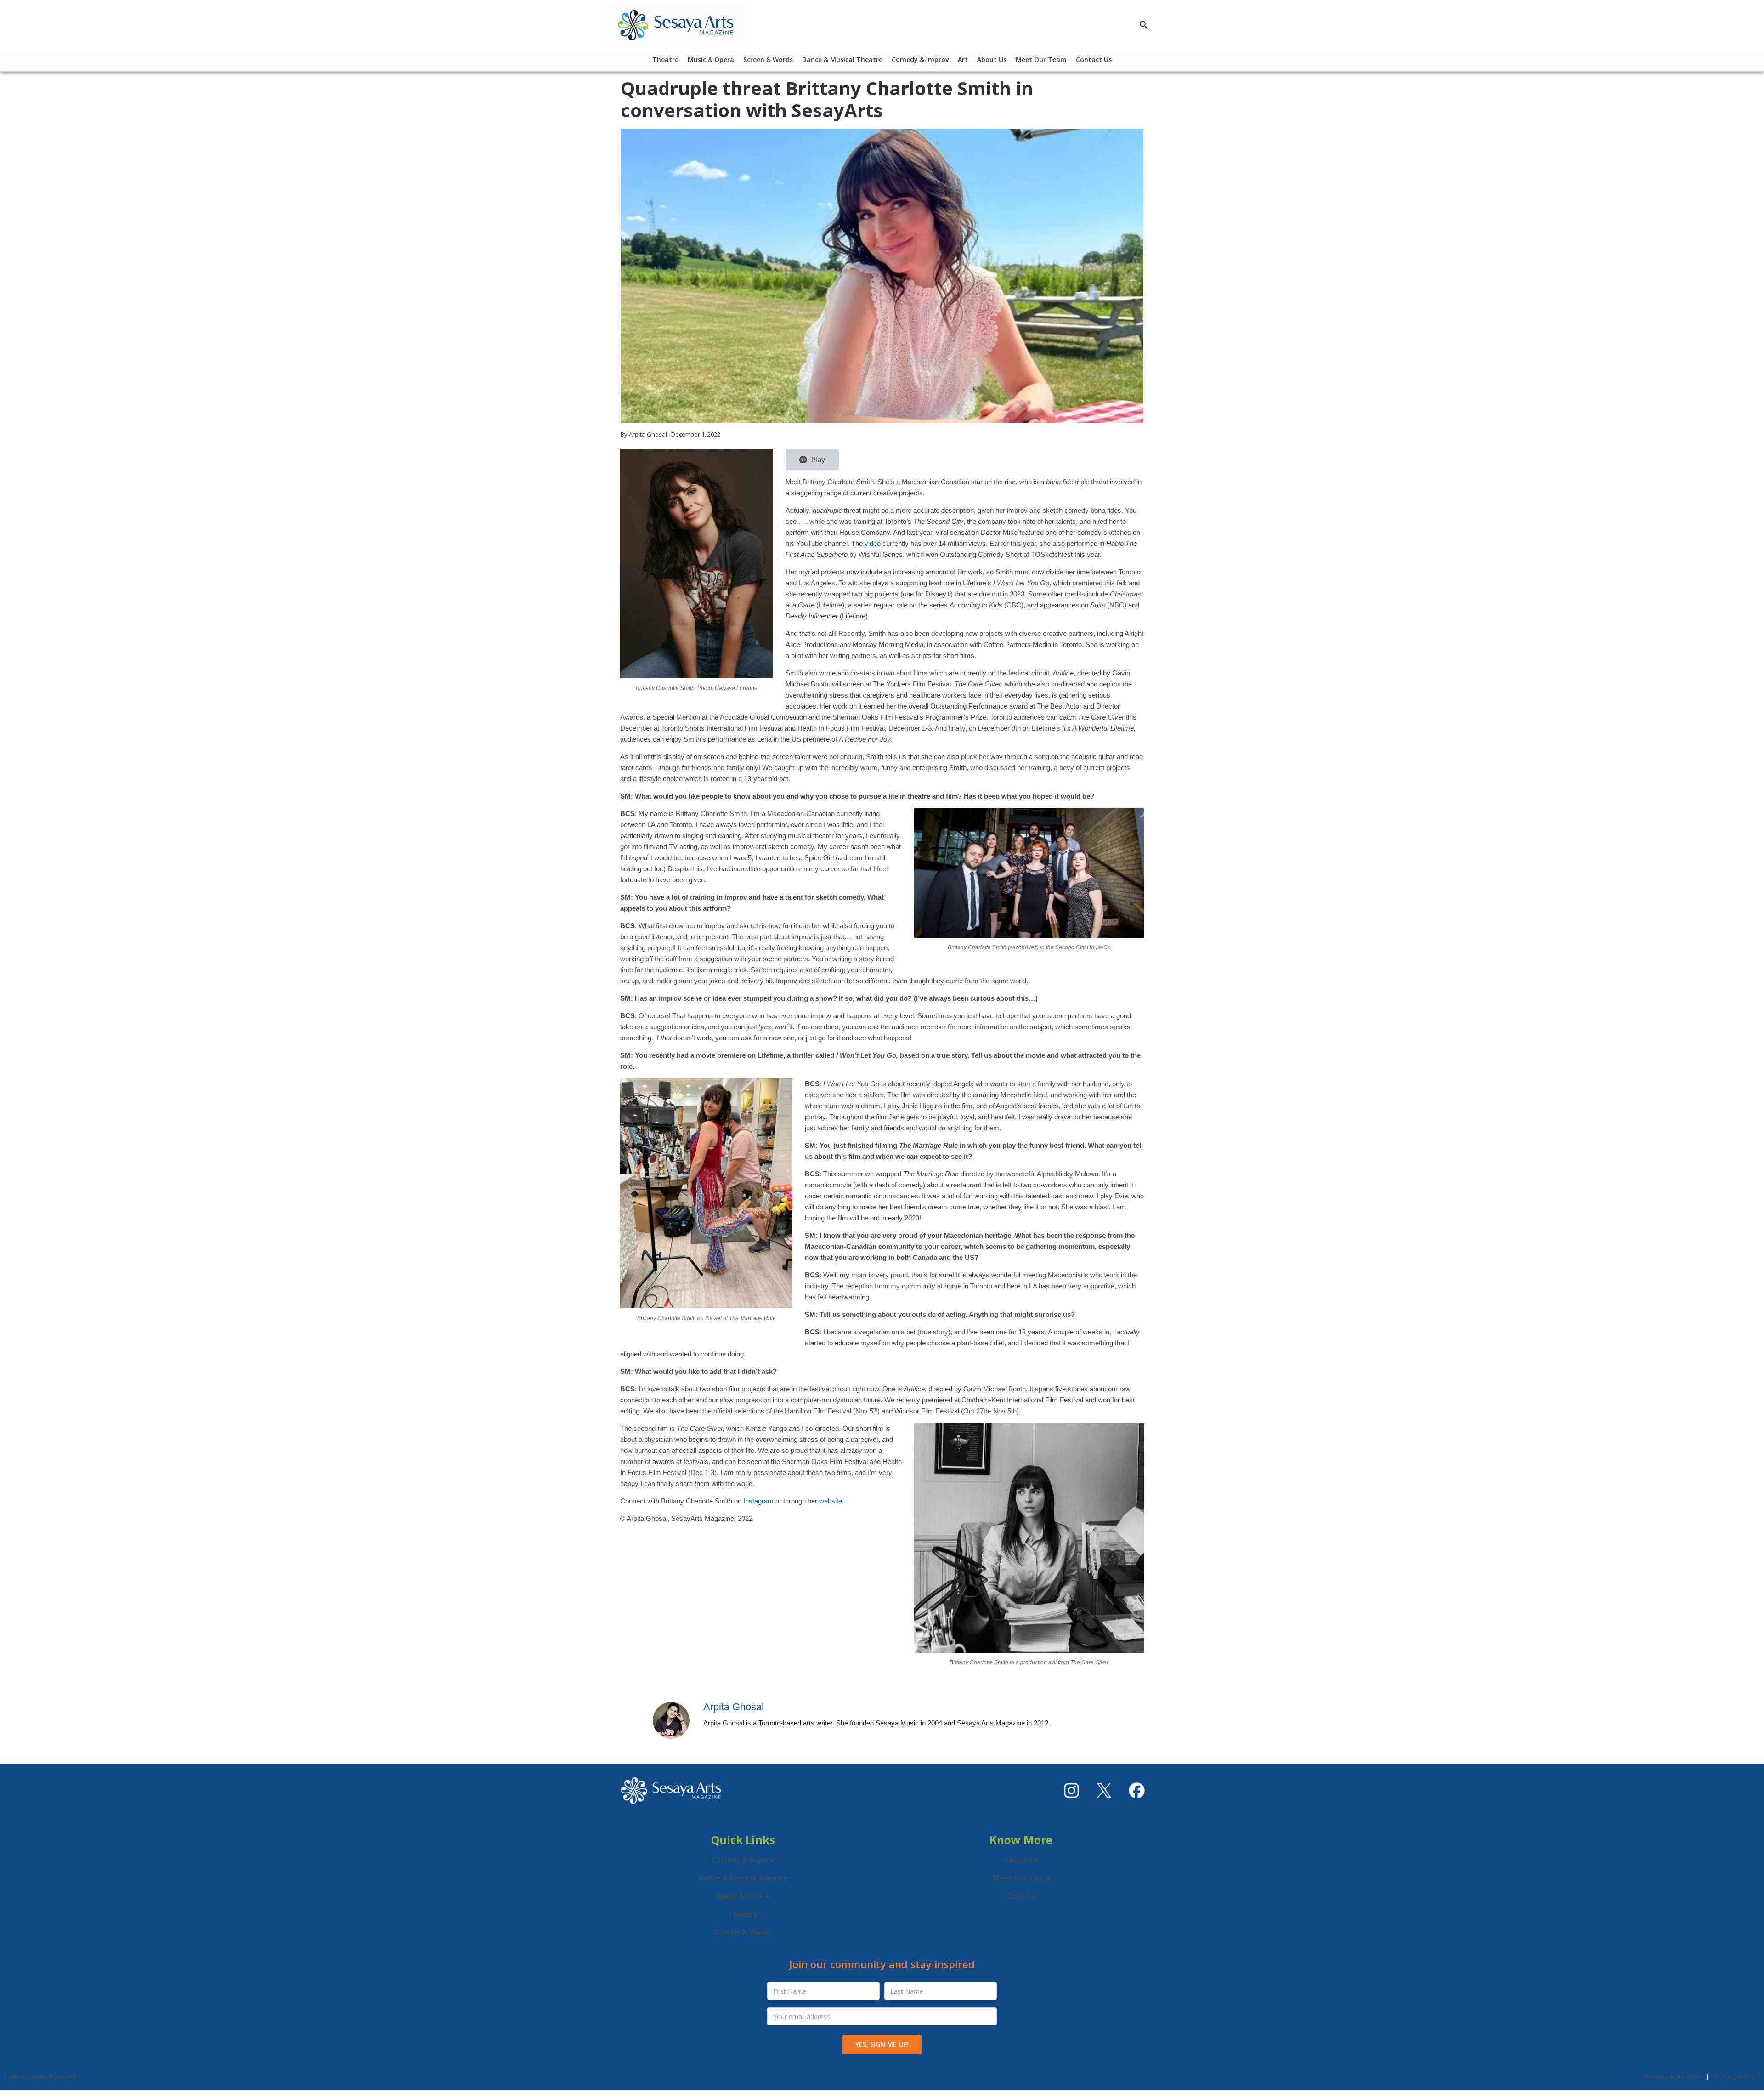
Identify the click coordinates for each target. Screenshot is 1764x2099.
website (831, 1501)
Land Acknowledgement (40, 2076)
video (873, 543)
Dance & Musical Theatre (842, 60)
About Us (992, 60)
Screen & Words (768, 60)
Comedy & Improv (920, 60)
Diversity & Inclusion (1672, 2076)
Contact (1021, 1896)
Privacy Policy (1735, 2076)
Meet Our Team (1041, 60)
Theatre (665, 60)
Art (963, 60)
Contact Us (1094, 60)
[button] (1144, 25)
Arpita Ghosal (734, 1707)
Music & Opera (711, 60)
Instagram (758, 1501)
